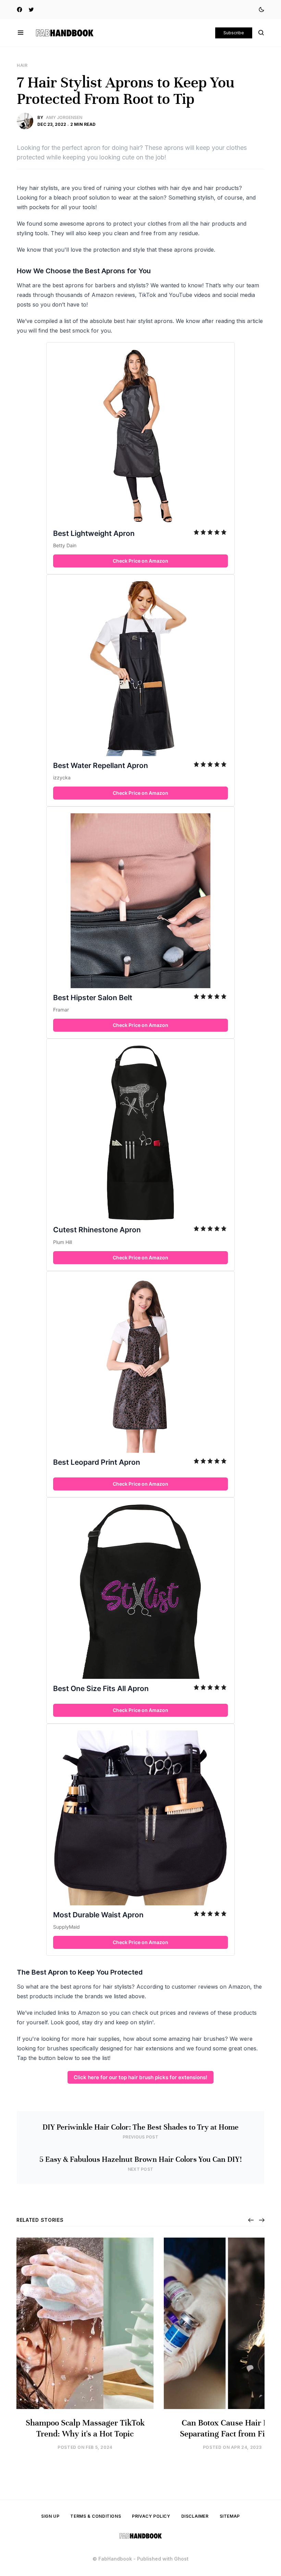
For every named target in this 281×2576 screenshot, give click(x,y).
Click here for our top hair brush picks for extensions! (140, 2077)
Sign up (50, 2516)
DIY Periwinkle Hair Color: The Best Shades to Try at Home (140, 2127)
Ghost (181, 2559)
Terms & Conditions (96, 2516)
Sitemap (230, 2516)
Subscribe (234, 33)
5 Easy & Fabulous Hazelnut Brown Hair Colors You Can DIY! (141, 2159)
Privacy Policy (151, 2516)
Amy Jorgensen (64, 117)
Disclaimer (195, 2516)
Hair (22, 65)
